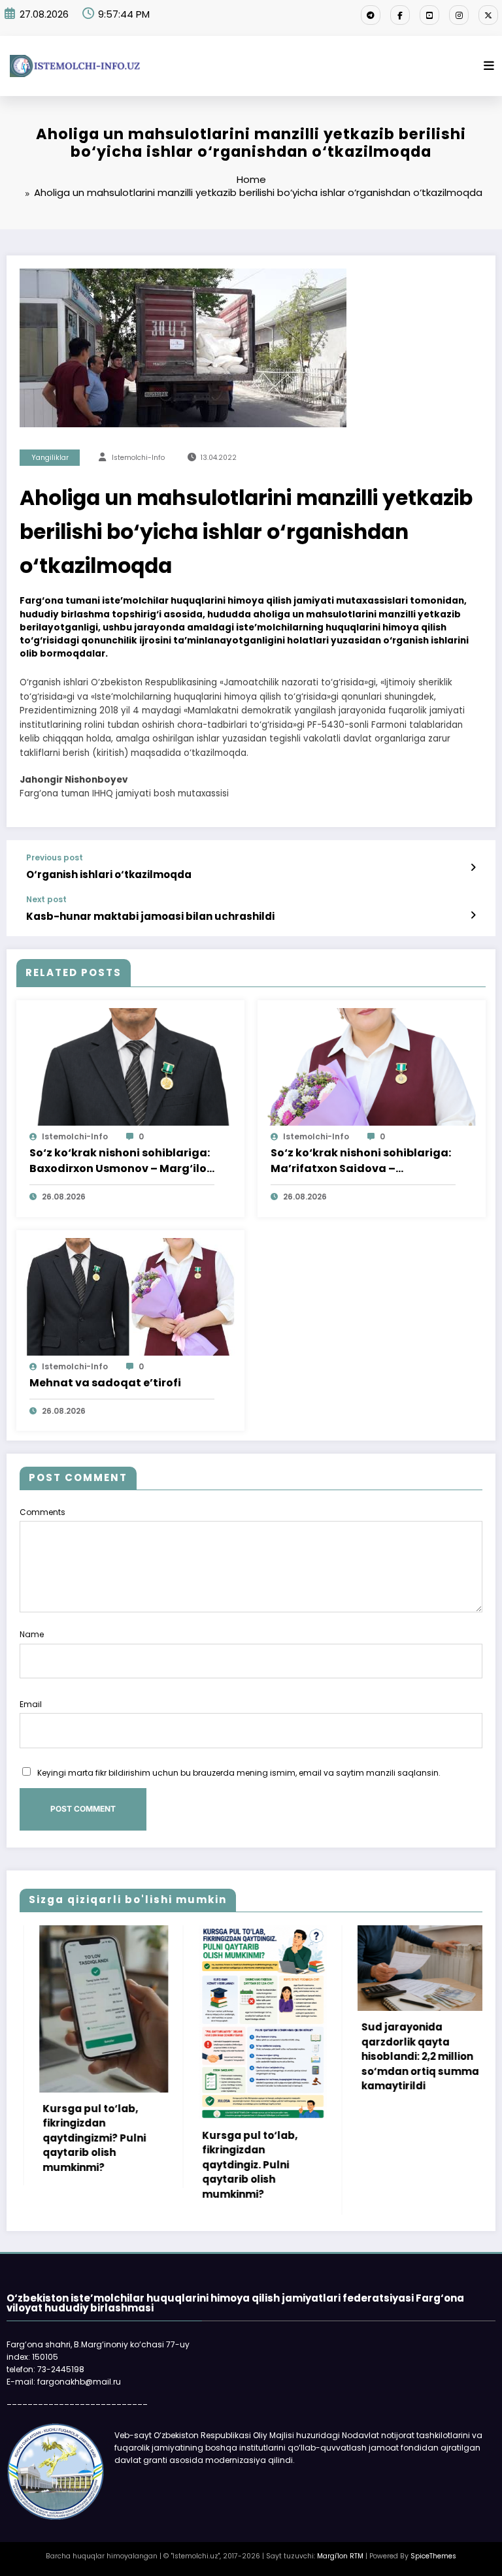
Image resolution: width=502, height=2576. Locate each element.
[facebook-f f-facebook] (400, 15)
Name (32, 1634)
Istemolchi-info (138, 458)
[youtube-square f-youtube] (429, 15)
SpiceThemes (433, 2556)
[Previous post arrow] (473, 868)
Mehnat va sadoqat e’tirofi (105, 1383)
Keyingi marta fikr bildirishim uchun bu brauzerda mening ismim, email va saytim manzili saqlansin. (239, 1773)
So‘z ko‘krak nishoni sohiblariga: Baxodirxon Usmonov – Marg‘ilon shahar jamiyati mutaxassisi (122, 1161)
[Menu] (489, 66)
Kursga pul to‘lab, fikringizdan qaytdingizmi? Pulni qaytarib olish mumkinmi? (52, 2138)
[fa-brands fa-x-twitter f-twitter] (488, 15)
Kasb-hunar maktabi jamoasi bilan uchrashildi (150, 916)
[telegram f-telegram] (371, 15)
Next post (46, 900)
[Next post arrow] (473, 915)
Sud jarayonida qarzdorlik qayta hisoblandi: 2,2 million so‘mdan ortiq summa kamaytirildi (378, 2056)
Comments (42, 1512)
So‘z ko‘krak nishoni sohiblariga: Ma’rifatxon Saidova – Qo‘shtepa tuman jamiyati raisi (361, 1161)
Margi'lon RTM (340, 2556)
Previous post (55, 858)
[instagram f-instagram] (459, 15)
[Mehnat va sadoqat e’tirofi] (130, 1296)
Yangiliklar (50, 458)
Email (31, 1704)
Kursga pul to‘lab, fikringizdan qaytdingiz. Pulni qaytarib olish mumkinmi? (208, 2165)
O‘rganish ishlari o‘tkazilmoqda (109, 874)
